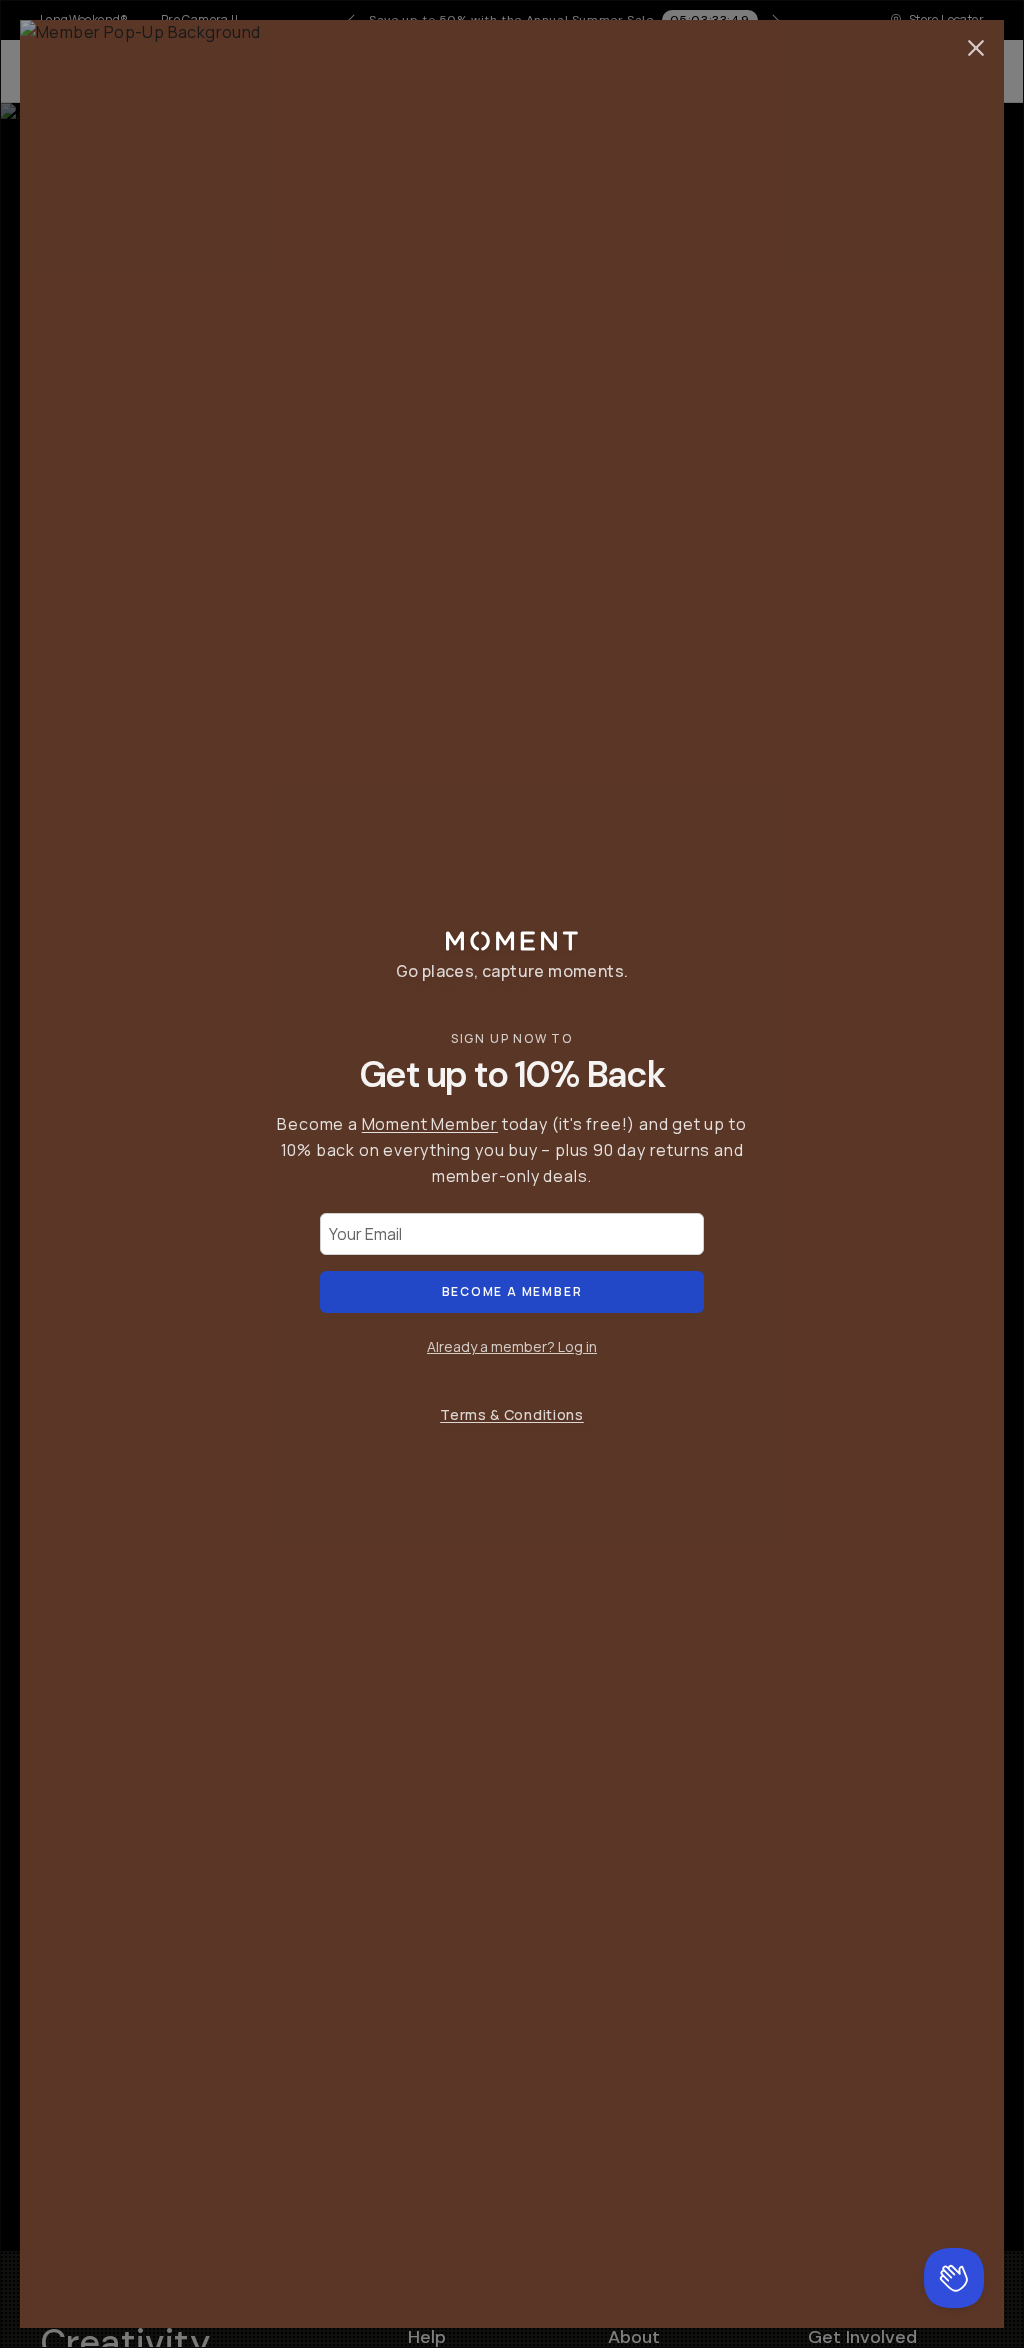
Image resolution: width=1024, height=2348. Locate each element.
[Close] (976, 48)
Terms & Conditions (512, 1414)
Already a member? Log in (512, 1346)
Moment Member (430, 1124)
